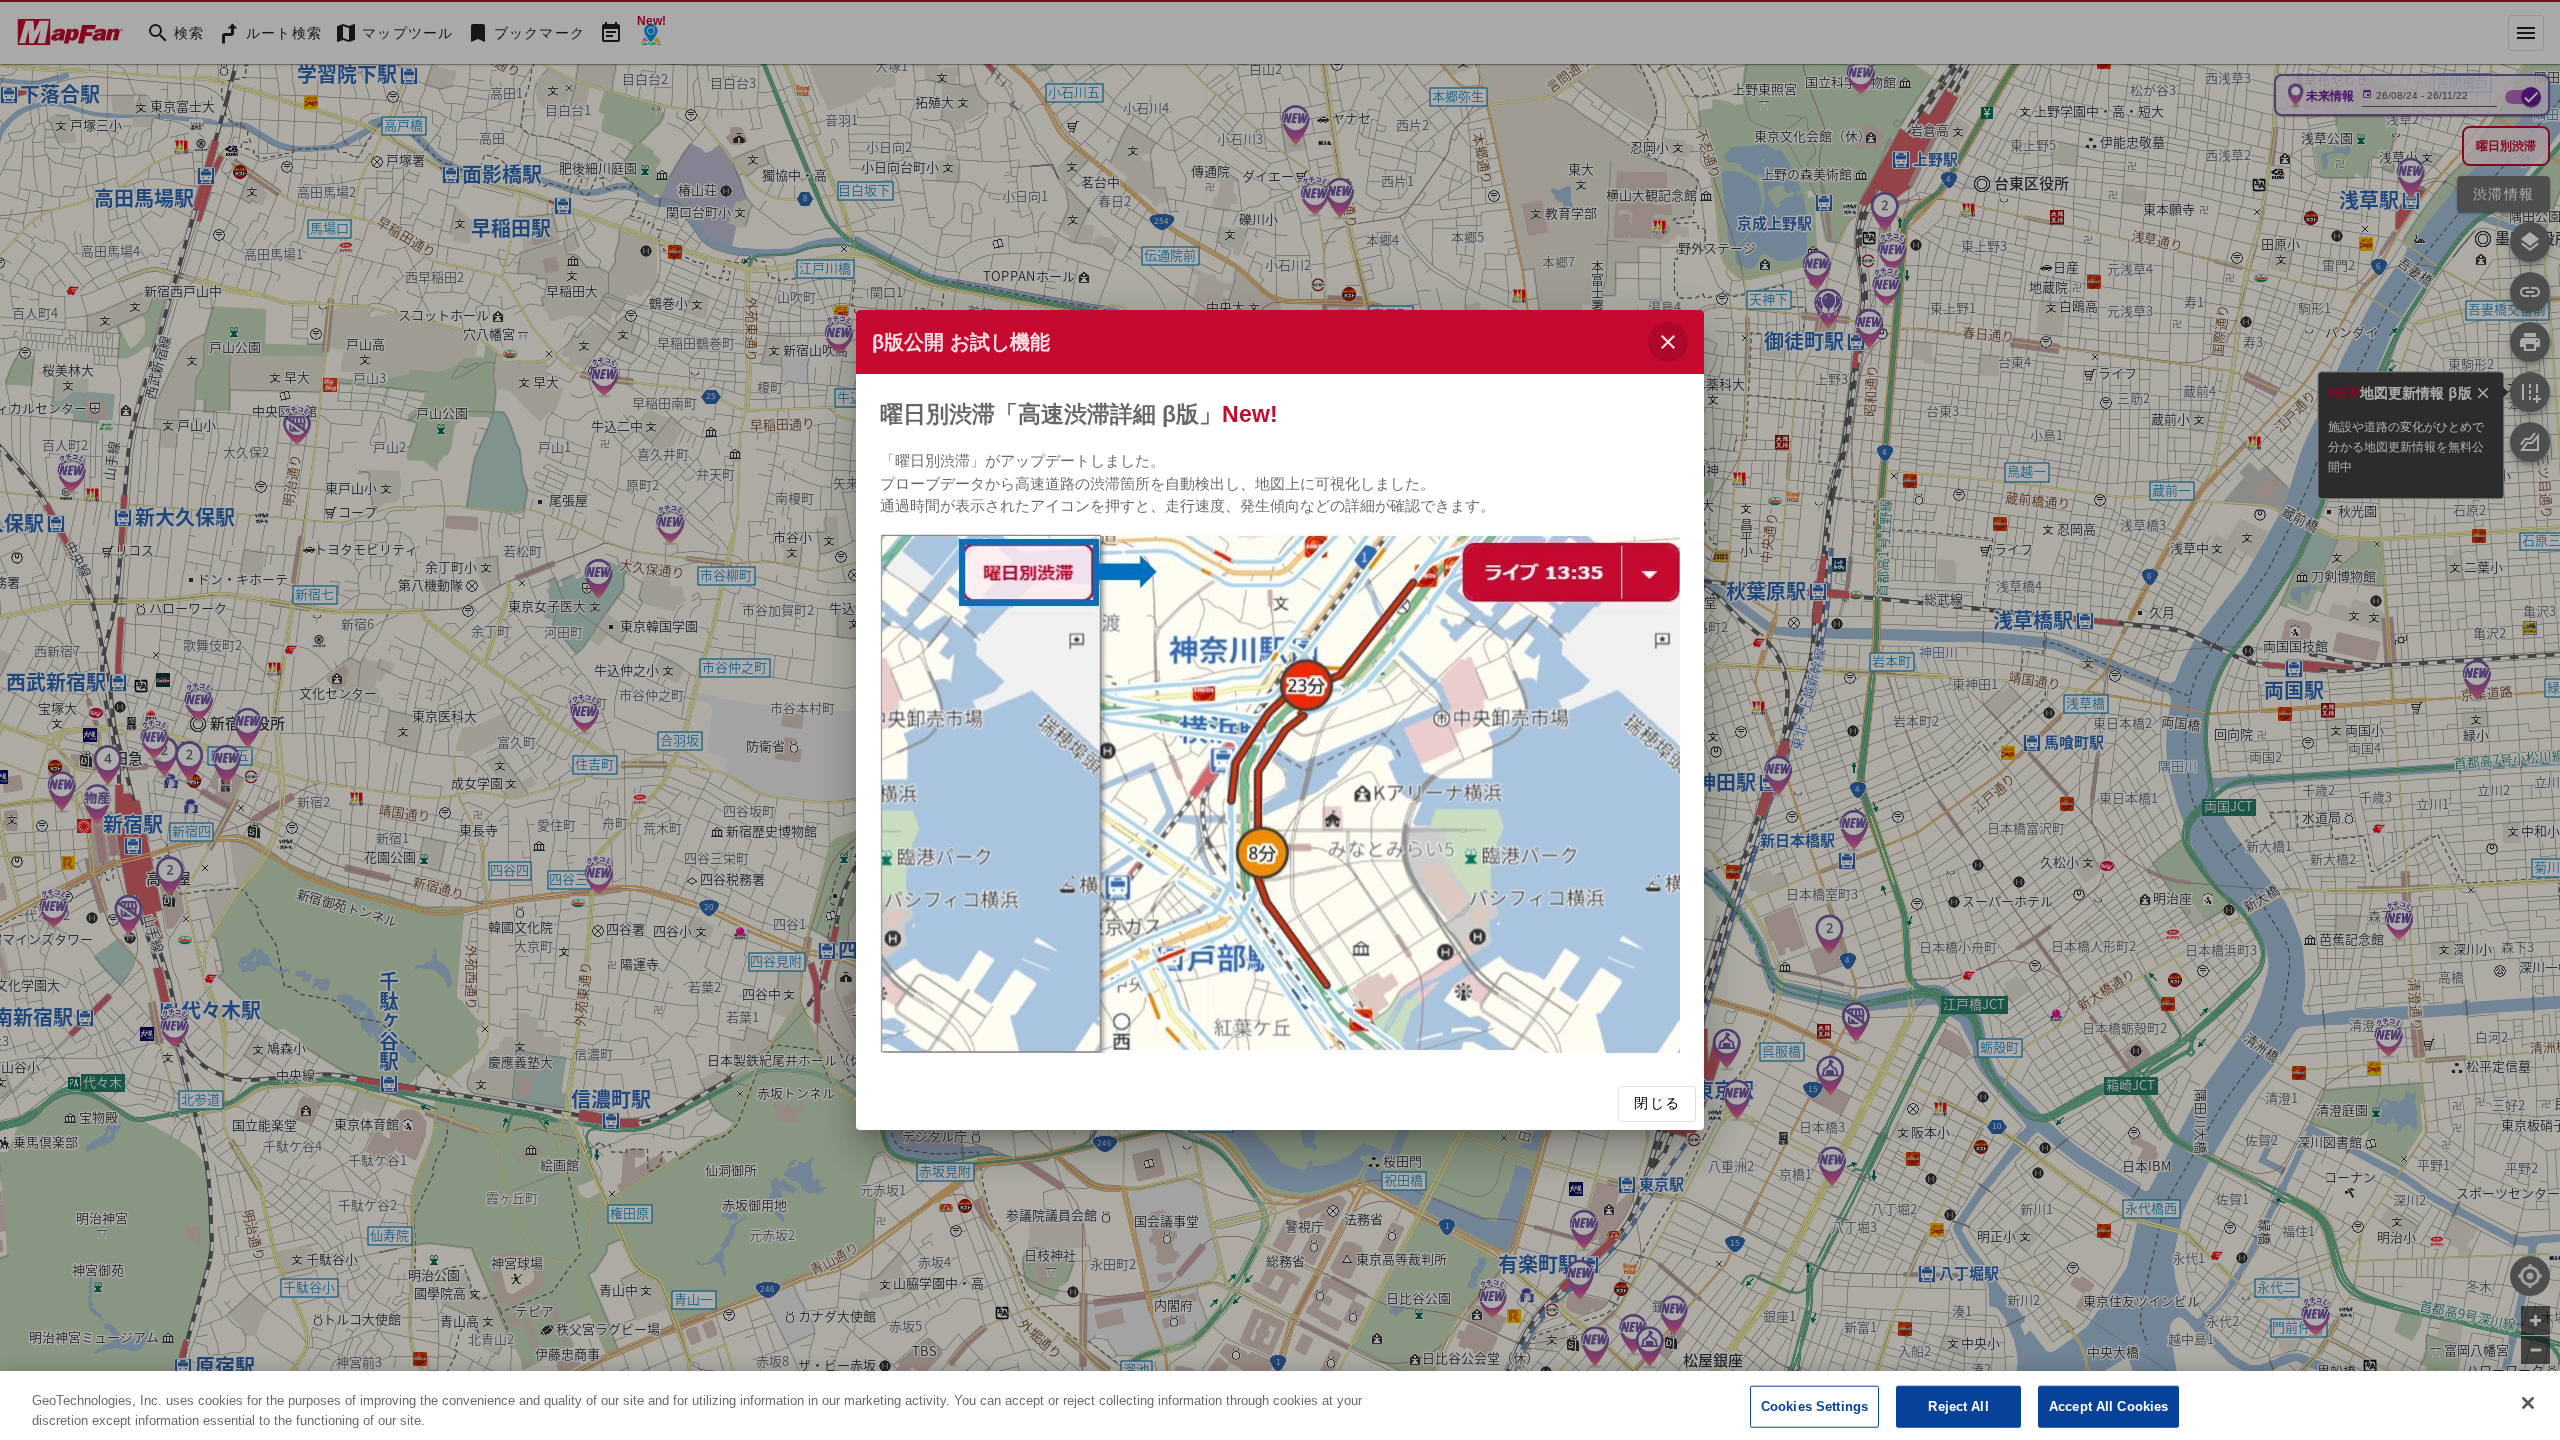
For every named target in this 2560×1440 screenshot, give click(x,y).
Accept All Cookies (2108, 1406)
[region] (1280, 1405)
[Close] (2528, 1403)
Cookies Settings (1814, 1406)
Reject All (1958, 1406)
